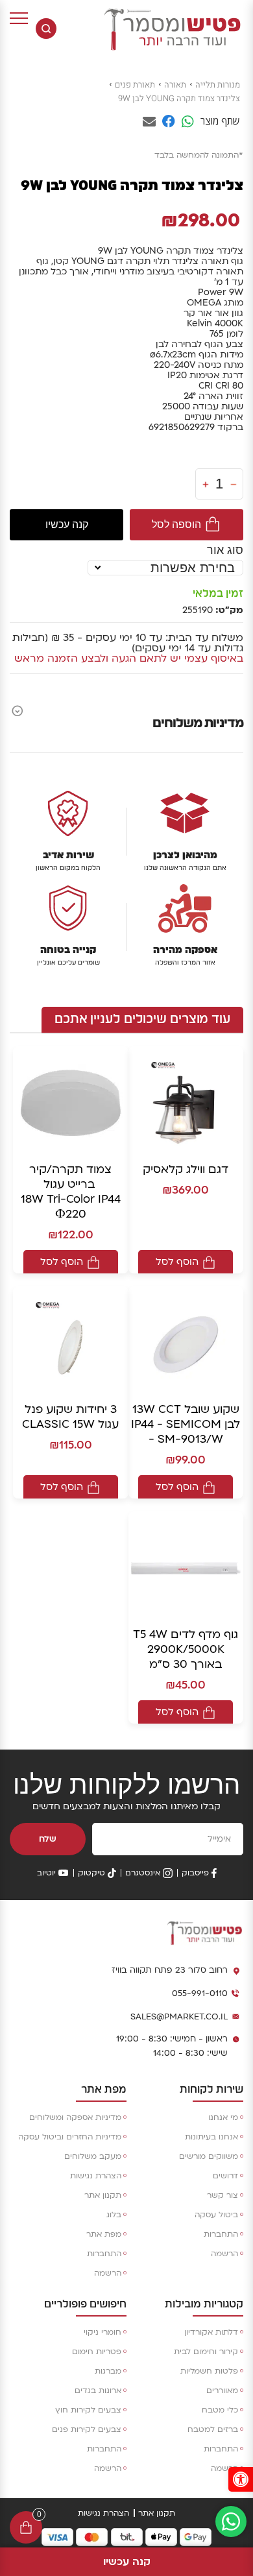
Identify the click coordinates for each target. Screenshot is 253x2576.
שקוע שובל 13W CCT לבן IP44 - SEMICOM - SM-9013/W (186, 1424)
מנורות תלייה (218, 85)
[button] (241, 2479)
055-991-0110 (200, 1993)
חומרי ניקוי (102, 2332)
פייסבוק (195, 1873)
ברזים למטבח (213, 2429)
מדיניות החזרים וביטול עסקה (70, 2137)
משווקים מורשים (209, 2156)
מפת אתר (104, 2234)
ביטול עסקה (216, 2215)
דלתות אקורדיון (211, 2332)
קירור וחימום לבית (206, 2352)
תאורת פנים (135, 85)
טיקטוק (91, 1873)
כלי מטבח (220, 2410)
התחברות (221, 2234)
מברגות (108, 2371)
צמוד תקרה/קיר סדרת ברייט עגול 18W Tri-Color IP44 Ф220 (71, 1192)
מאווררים (222, 2390)
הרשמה (224, 2254)
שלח (48, 1839)
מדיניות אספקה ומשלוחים (75, 2117)
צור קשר (223, 2195)
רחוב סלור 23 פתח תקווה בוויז (170, 1970)
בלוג (114, 2215)
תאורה (175, 85)
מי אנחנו (223, 2117)
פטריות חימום (97, 2352)
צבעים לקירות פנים (87, 2429)
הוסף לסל (177, 1262)
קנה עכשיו (67, 524)
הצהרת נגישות (96, 2176)
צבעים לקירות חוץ (88, 2410)
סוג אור (225, 550)
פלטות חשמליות (209, 2371)
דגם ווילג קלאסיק (186, 1169)
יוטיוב (46, 1873)
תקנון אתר (103, 2195)
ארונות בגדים (98, 2390)
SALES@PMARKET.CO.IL (179, 2017)
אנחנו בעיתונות (211, 2137)
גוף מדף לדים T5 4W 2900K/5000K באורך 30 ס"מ (186, 1649)
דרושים (225, 2176)
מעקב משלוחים (93, 2156)
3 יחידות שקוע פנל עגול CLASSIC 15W (70, 1417)
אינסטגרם (143, 1873)
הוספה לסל (176, 524)
